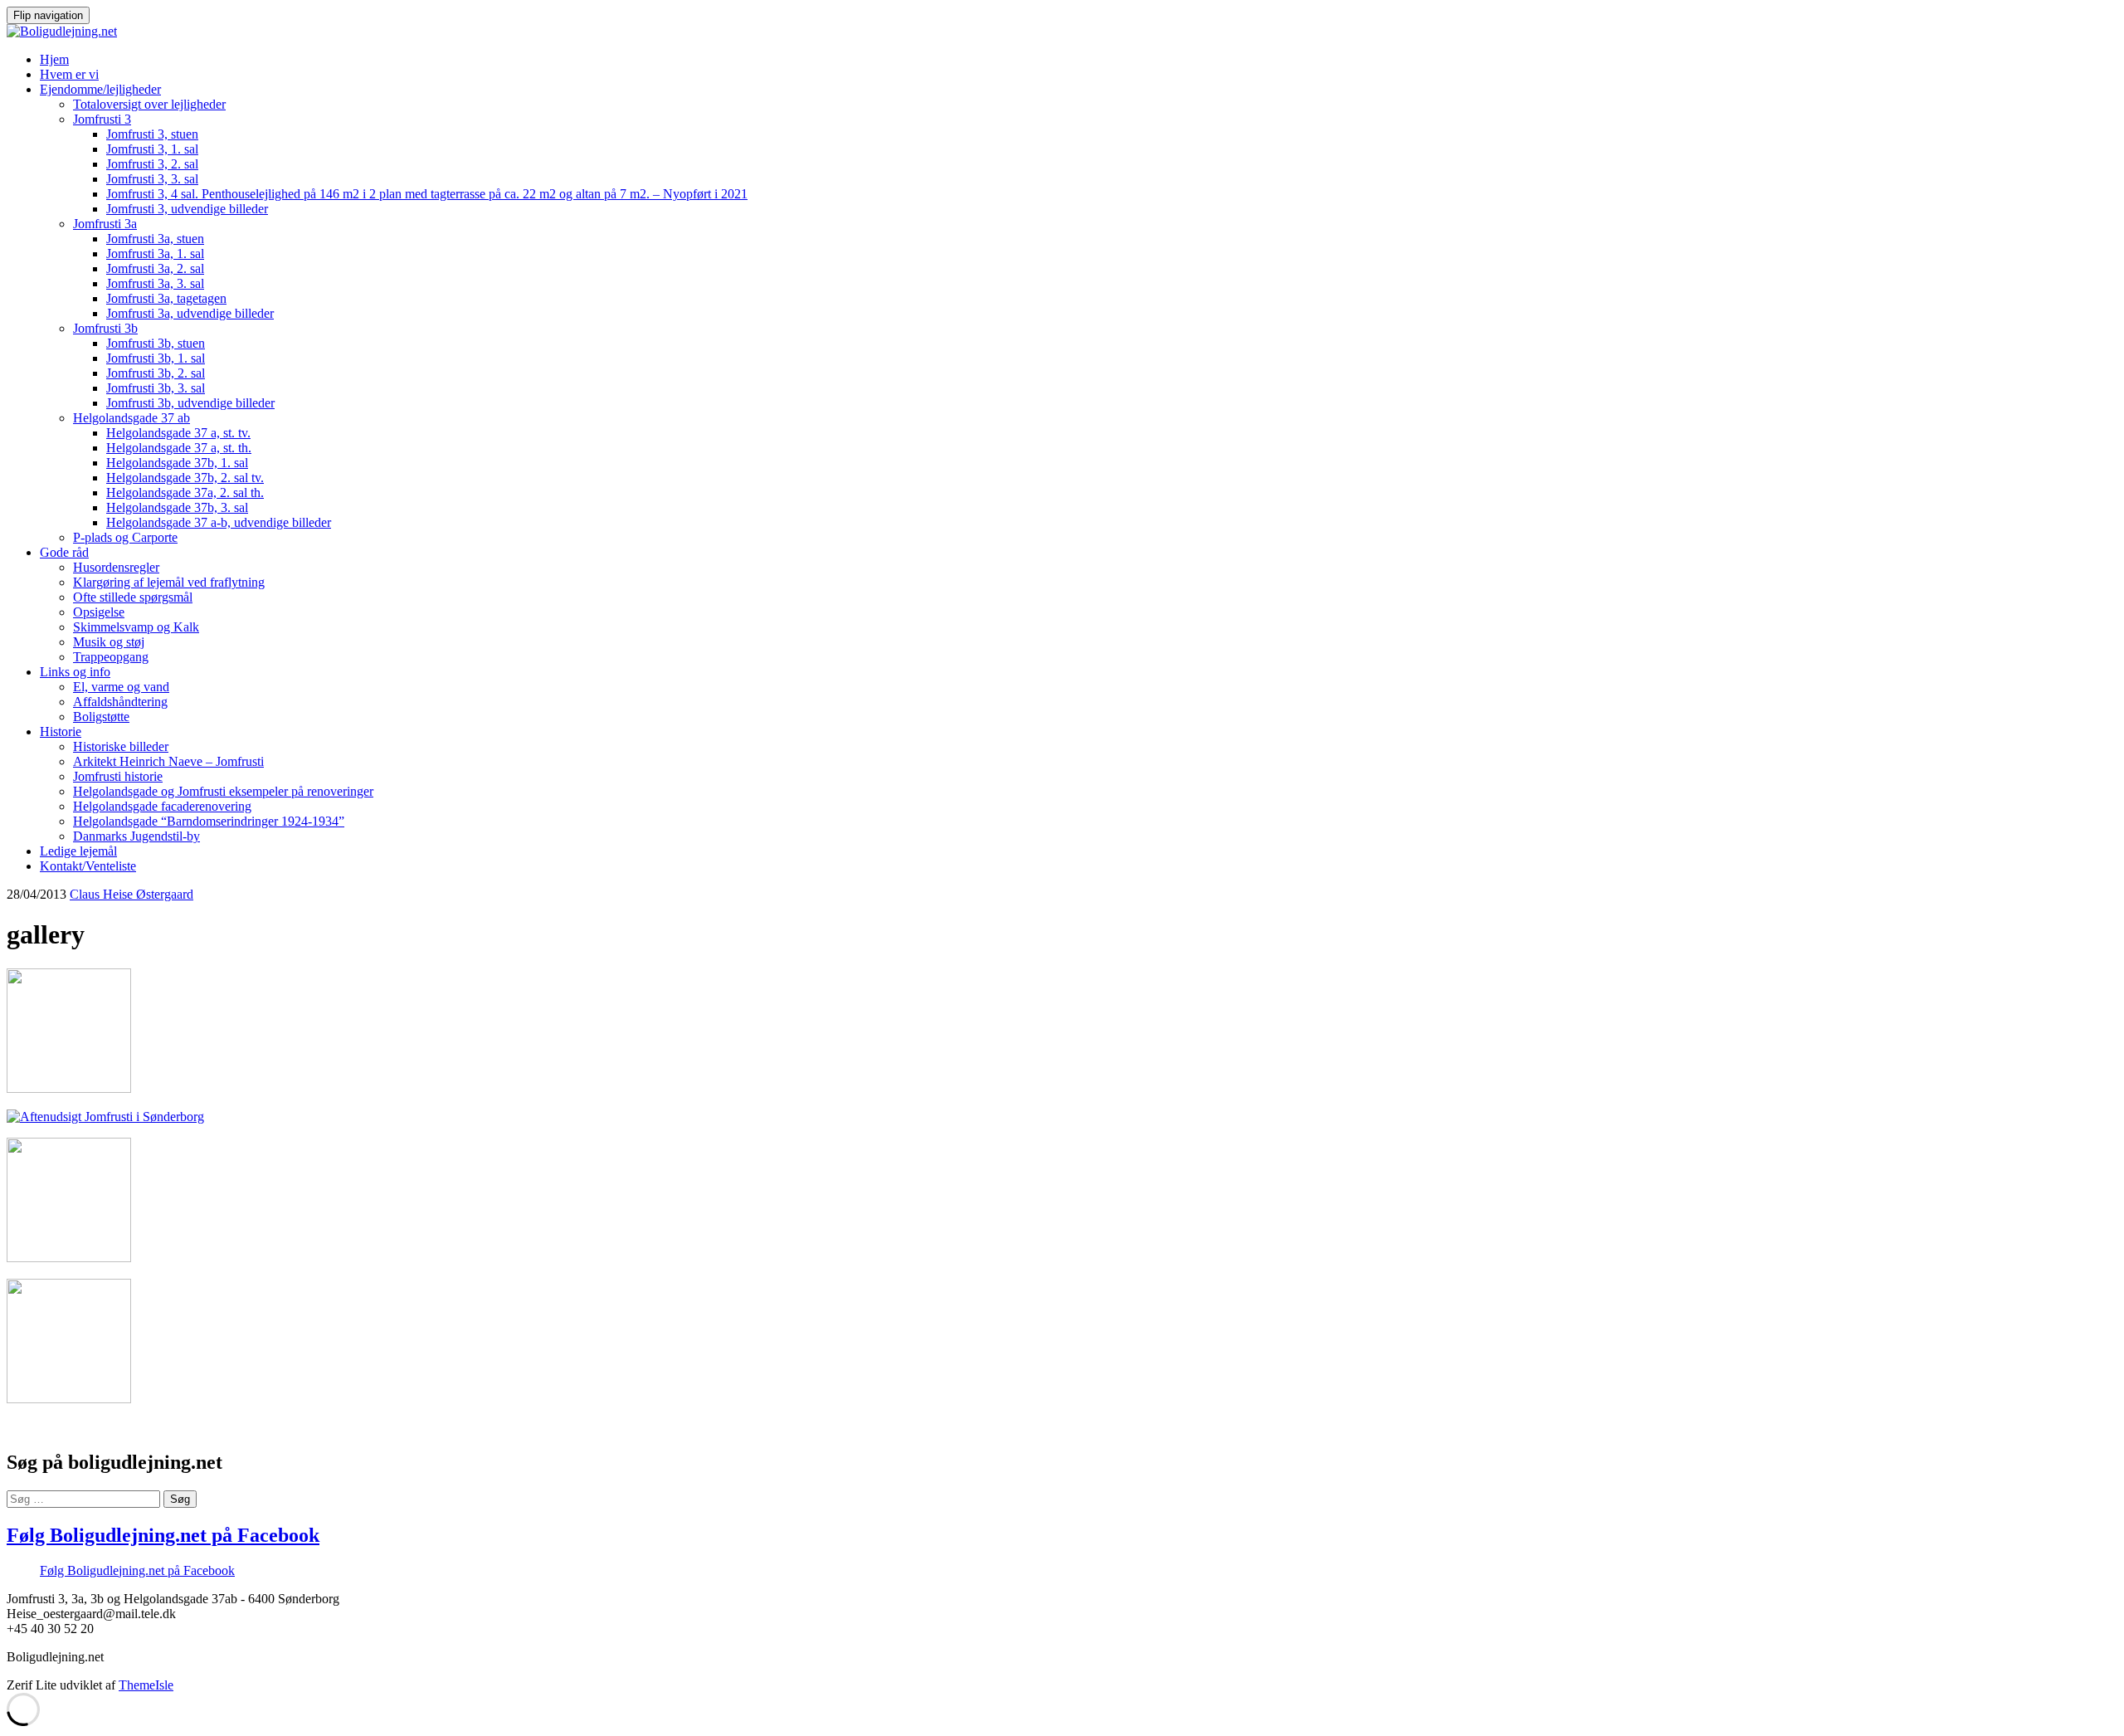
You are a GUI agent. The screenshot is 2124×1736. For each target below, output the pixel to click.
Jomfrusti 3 (102, 119)
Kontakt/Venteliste (88, 866)
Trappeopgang (111, 657)
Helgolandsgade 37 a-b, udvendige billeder (219, 522)
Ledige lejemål (78, 851)
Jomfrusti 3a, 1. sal (155, 254)
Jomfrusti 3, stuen (152, 134)
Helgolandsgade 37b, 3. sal (177, 507)
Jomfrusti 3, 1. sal (152, 149)
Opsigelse (99, 612)
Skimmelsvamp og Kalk (136, 627)
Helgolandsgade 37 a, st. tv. (178, 433)
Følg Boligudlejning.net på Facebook (163, 1535)
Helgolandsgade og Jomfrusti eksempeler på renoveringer (223, 791)
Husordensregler (116, 567)
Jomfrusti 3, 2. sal (152, 164)
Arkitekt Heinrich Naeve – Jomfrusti (168, 761)
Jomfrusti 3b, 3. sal (156, 388)
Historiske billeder (121, 746)
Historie (61, 731)
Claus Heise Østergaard (132, 894)
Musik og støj (109, 642)
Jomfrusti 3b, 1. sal (156, 358)
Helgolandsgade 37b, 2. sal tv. (185, 478)
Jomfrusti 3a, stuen (155, 239)
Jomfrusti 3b (105, 328)
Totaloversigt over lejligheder (149, 104)
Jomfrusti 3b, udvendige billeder (190, 403)
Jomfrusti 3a (105, 224)
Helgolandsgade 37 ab (132, 418)
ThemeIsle (146, 1685)
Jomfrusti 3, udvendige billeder (187, 209)
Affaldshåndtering (120, 702)
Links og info (75, 672)
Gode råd (64, 552)
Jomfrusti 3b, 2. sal (156, 373)
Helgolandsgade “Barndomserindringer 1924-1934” (209, 821)
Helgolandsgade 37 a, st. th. (179, 448)
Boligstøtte (101, 717)
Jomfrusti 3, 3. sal (152, 179)
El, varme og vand (121, 687)
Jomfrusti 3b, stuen (156, 343)
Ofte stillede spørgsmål (133, 597)
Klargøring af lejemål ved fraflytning (169, 582)
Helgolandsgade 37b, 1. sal (177, 463)
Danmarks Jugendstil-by (136, 836)
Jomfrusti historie (118, 776)
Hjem (54, 59)
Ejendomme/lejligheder (100, 89)
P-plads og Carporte (125, 537)
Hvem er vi (69, 74)
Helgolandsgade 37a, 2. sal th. (185, 493)
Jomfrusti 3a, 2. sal (155, 268)
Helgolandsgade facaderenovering (162, 806)
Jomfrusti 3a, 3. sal (155, 283)
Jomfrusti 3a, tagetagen (166, 298)
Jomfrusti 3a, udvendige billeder (190, 313)
